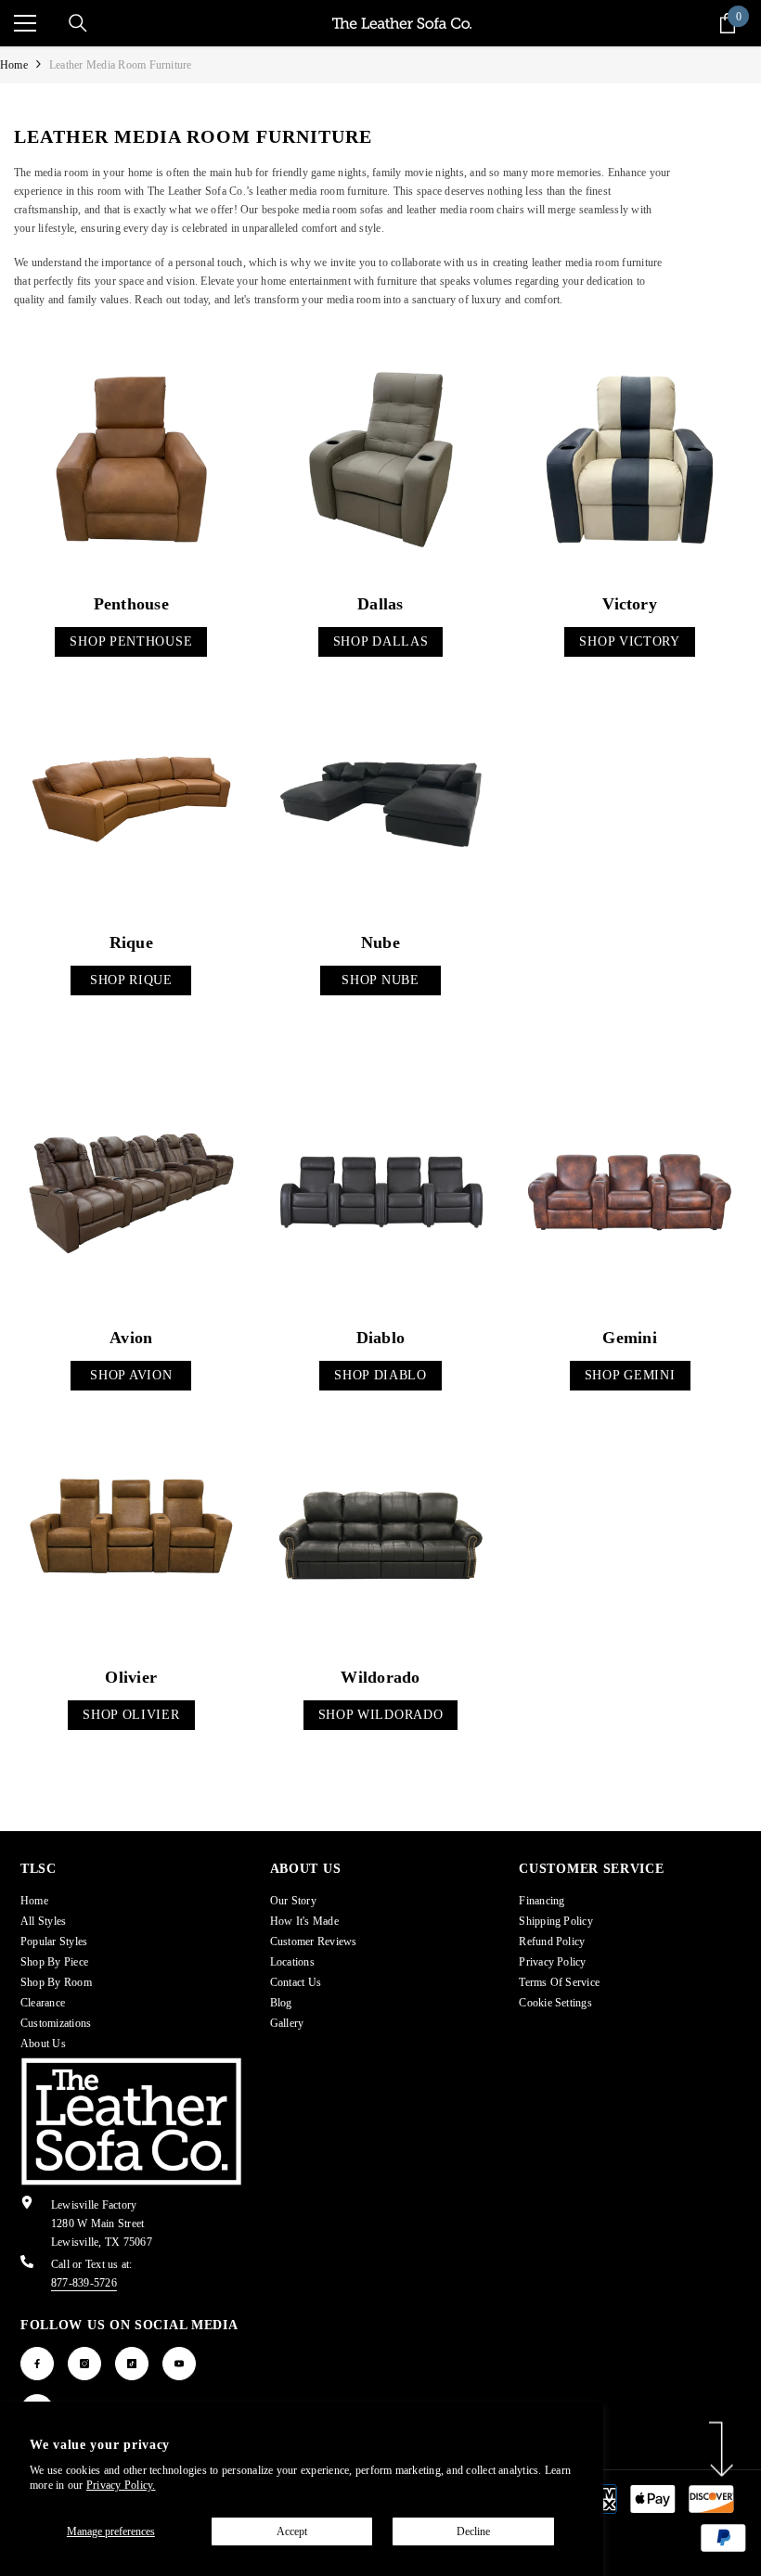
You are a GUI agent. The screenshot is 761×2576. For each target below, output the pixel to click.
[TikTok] (132, 2364)
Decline (473, 2531)
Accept (292, 2531)
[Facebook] (37, 2364)
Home (14, 65)
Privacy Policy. (121, 2485)
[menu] (25, 23)
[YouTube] (179, 2364)
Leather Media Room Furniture (121, 65)
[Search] (78, 23)
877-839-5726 (84, 2283)
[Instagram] (84, 2364)
